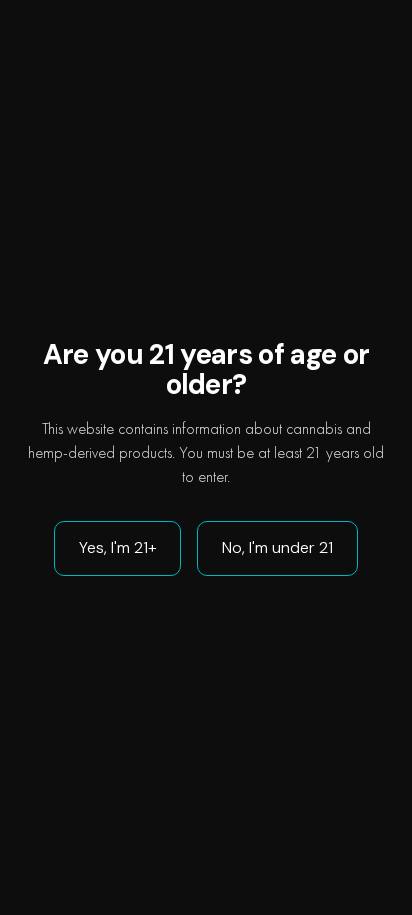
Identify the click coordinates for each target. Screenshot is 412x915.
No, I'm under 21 (277, 547)
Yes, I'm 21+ (117, 547)
